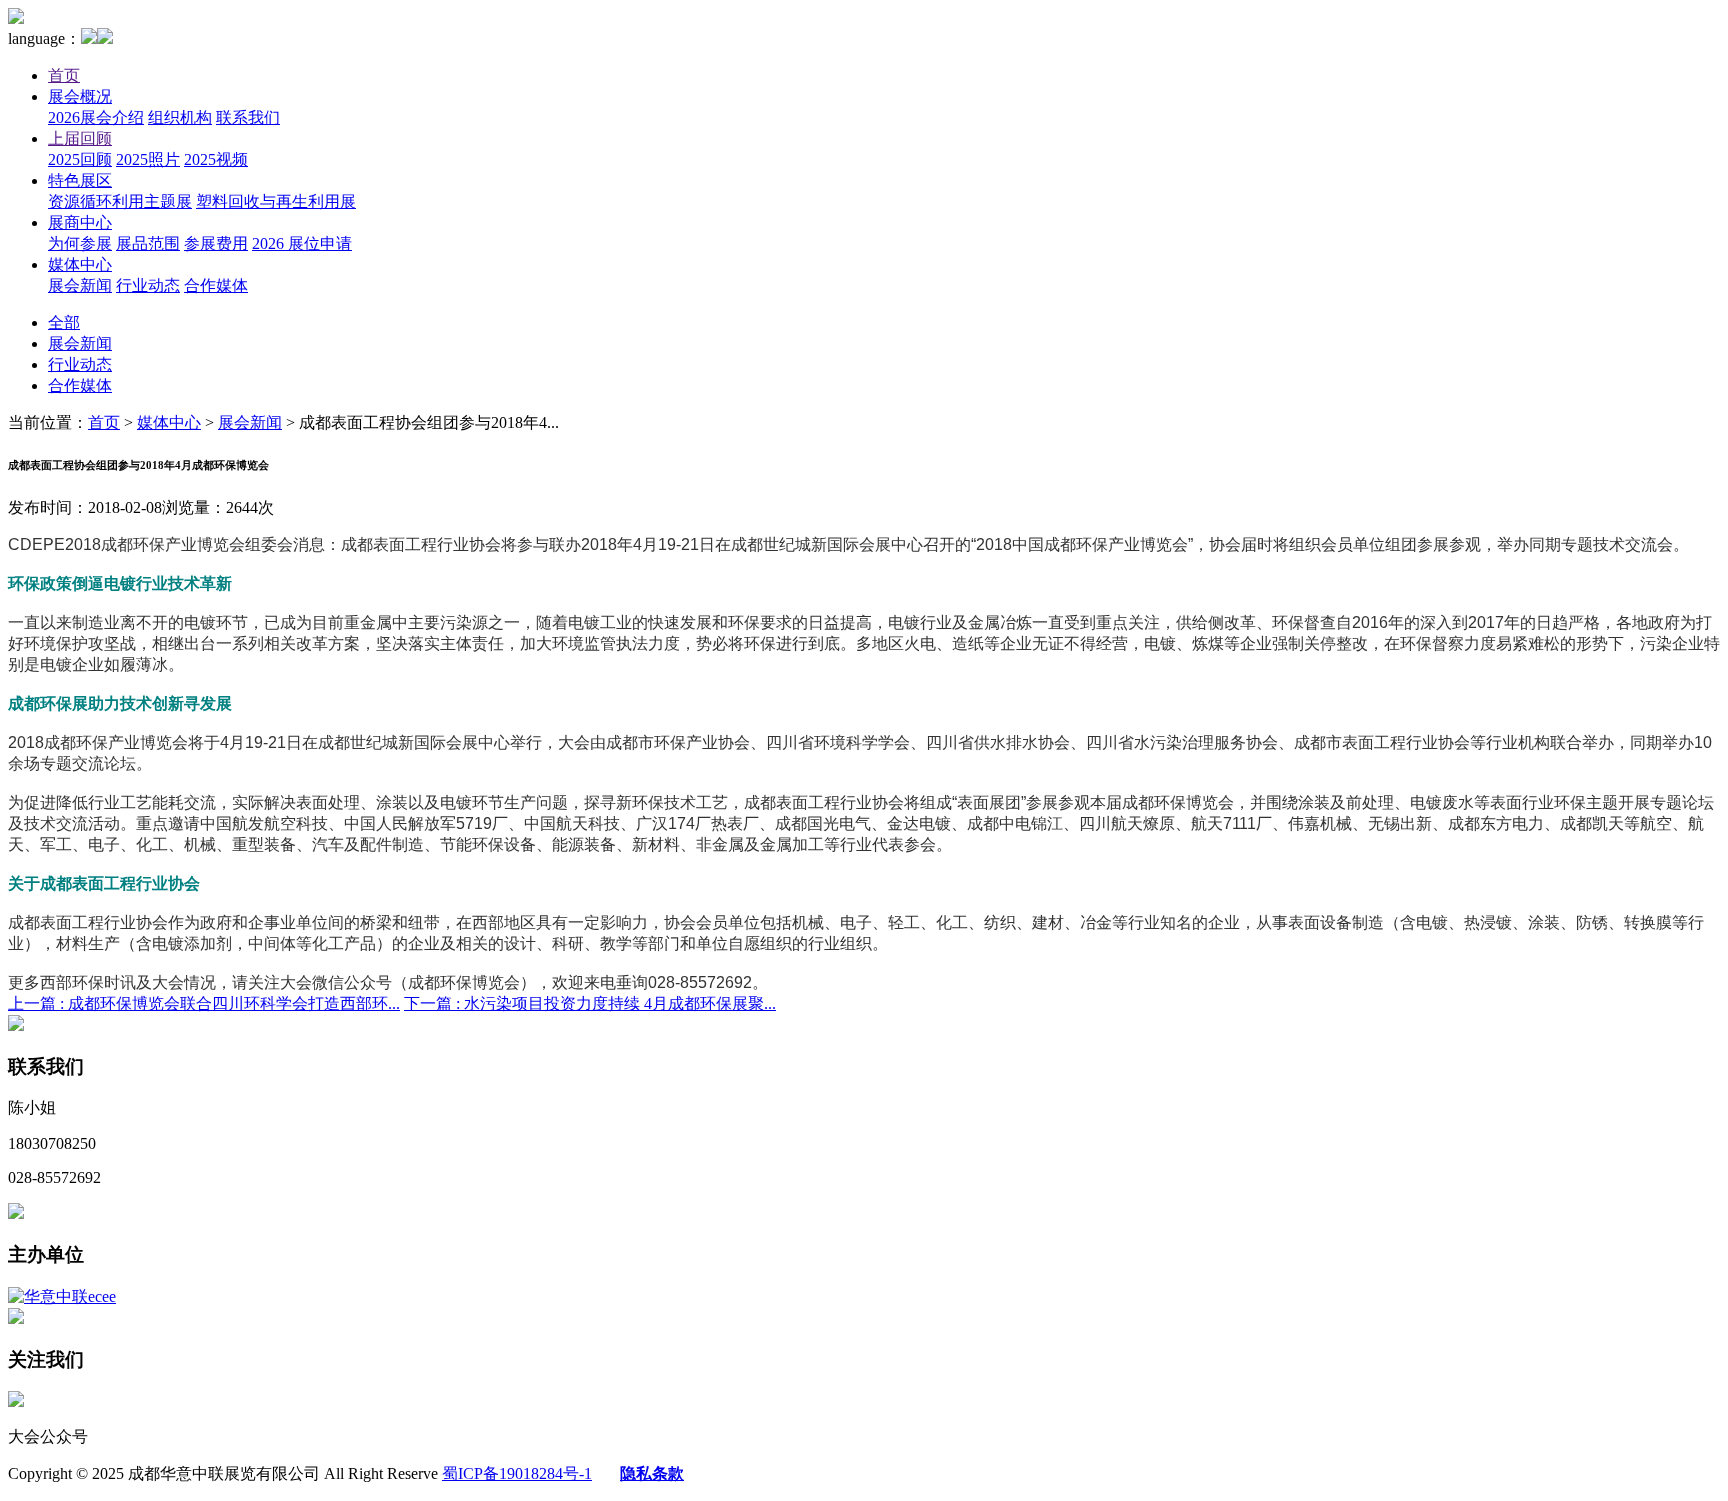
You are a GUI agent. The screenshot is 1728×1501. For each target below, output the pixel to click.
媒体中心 (80, 264)
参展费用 (216, 243)
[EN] (105, 38)
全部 (64, 322)
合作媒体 (216, 285)
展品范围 (148, 243)
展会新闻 (80, 285)
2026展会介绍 (96, 117)
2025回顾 (80, 159)
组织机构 (180, 117)
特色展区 (80, 180)
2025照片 (148, 159)
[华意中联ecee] (62, 1296)
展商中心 (80, 222)
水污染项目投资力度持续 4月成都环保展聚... (590, 1003)
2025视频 (216, 159)
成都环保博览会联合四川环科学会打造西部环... (204, 1003)
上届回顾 (80, 138)
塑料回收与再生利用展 (276, 201)
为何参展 (80, 243)
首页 (64, 75)
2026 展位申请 (302, 243)
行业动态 (148, 285)
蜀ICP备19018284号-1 (517, 1473)
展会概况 (80, 96)
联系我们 (248, 117)
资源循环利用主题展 (120, 201)
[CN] (89, 38)
